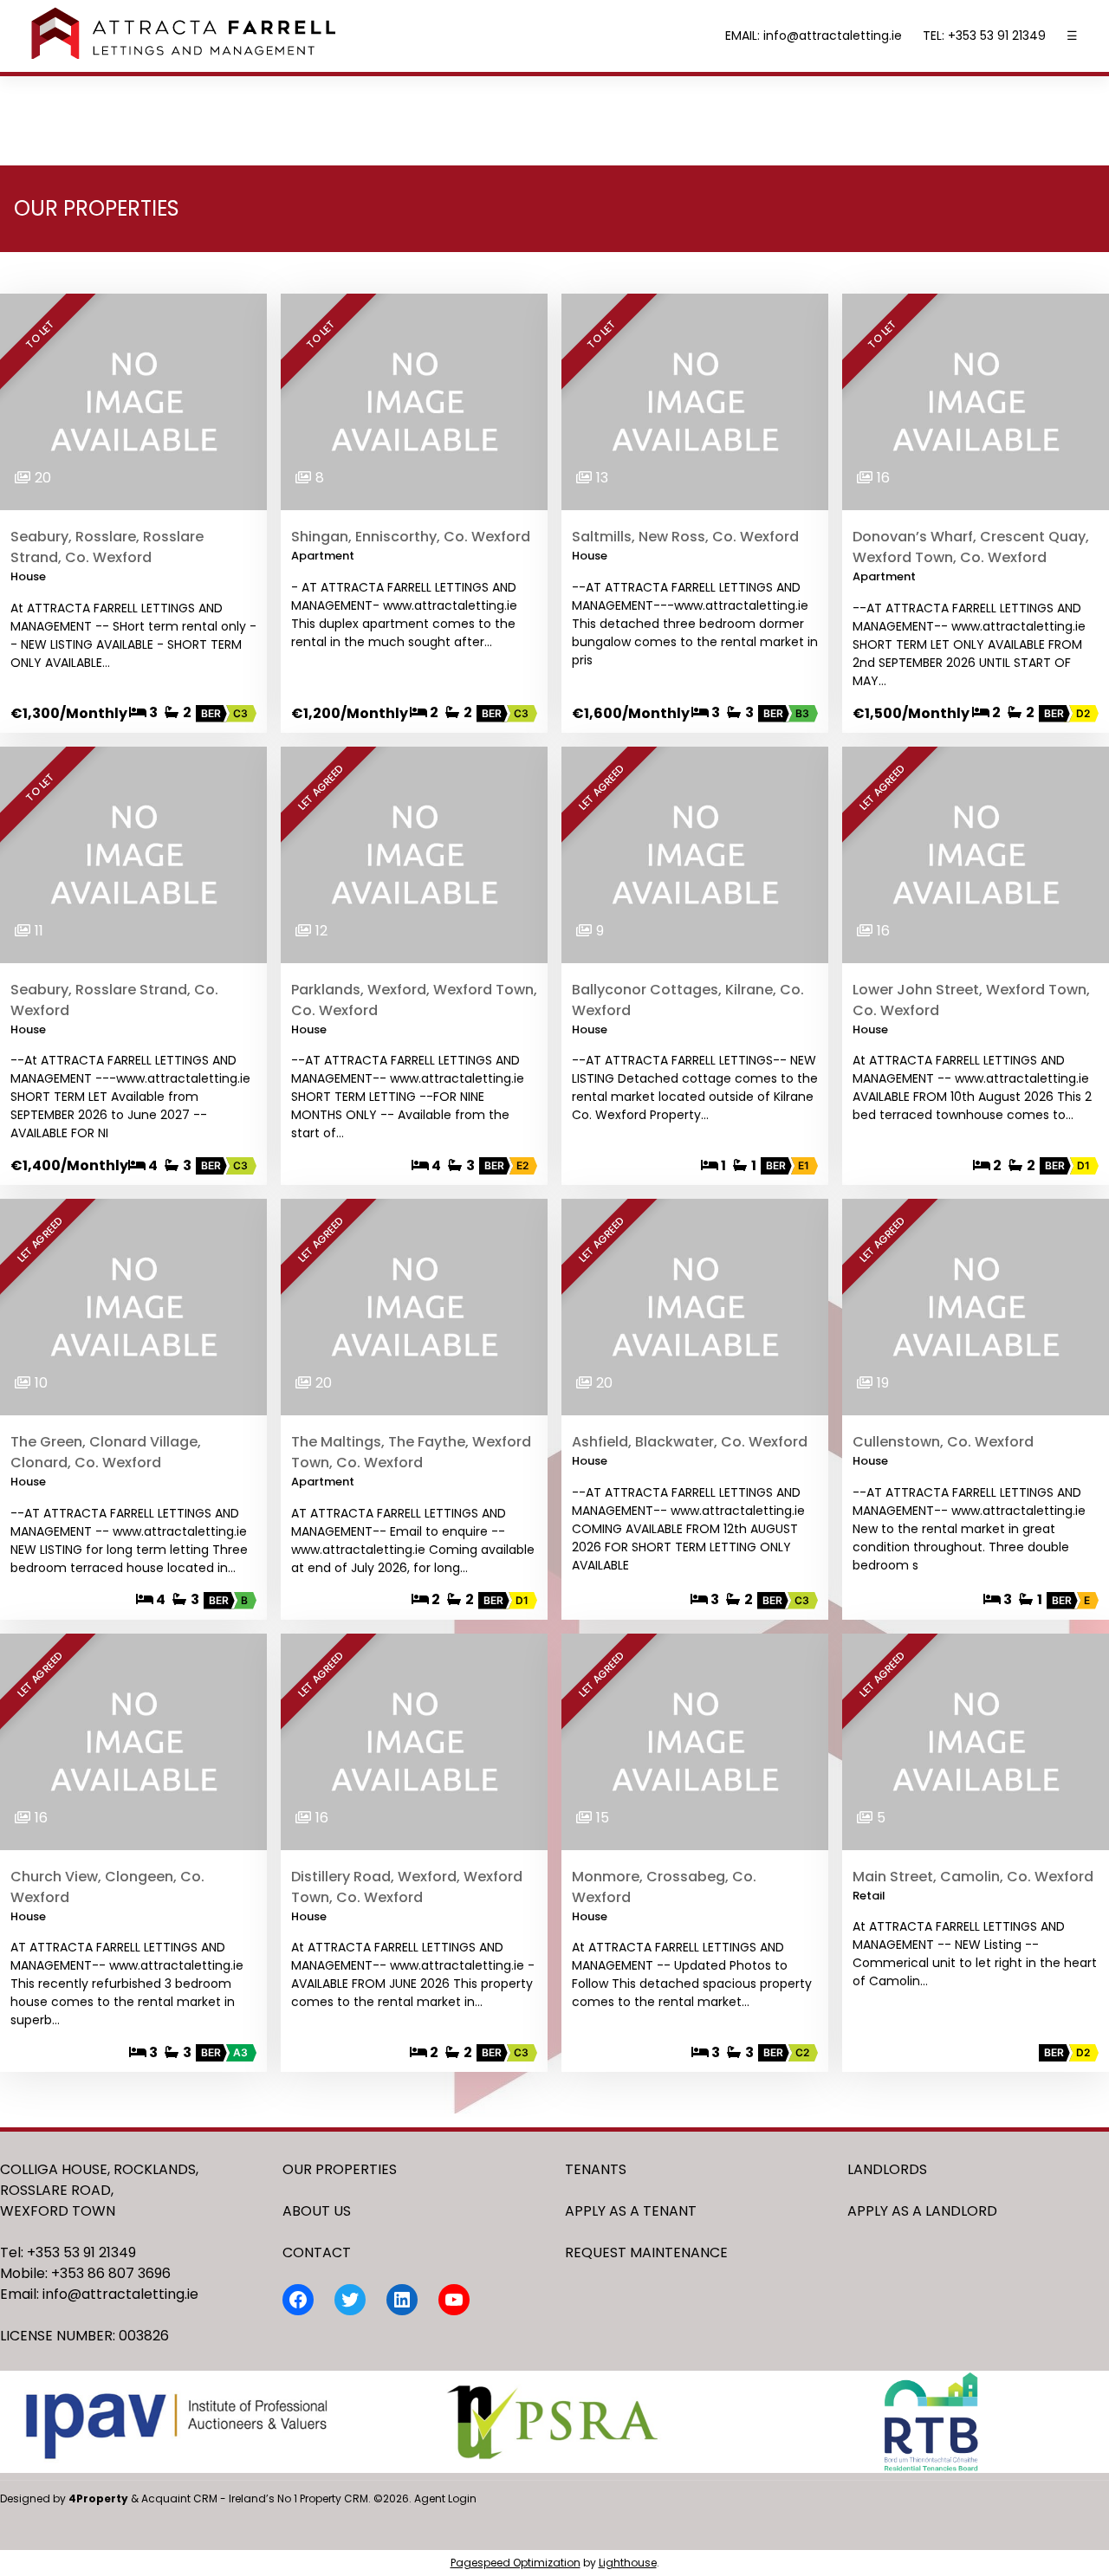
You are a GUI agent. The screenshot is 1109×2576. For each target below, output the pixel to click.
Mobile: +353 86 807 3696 (85, 2273)
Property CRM (334, 2498)
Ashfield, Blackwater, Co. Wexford (690, 1442)
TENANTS (596, 2169)
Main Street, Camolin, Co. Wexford (973, 1877)
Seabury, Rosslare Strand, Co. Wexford (114, 1000)
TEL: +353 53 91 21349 (984, 36)
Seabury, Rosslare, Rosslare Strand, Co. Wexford (107, 547)
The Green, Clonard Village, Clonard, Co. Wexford (106, 1452)
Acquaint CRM (179, 2498)
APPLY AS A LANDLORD (922, 2211)
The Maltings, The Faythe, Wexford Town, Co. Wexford (411, 1452)
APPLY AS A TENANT (631, 2211)
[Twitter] (350, 2300)
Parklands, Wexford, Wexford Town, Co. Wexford (414, 1000)
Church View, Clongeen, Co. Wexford (107, 1887)
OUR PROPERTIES (340, 2169)
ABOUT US (317, 2211)
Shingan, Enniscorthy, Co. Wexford (411, 537)
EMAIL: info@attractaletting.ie (814, 36)
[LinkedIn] (402, 2300)
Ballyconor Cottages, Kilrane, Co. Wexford (688, 1000)
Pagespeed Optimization (516, 2563)
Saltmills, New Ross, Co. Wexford (685, 537)
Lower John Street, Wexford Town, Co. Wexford (971, 1000)
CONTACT (317, 2252)
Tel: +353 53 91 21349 (68, 2252)
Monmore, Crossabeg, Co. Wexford (664, 1887)
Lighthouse (628, 2563)
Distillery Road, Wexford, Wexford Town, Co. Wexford (407, 1887)
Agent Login (445, 2498)
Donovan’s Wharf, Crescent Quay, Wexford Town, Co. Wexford (971, 547)
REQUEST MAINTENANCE (646, 2252)
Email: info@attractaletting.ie (99, 2294)
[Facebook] (298, 2300)
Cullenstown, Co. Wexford (943, 1442)
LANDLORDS (887, 2169)
